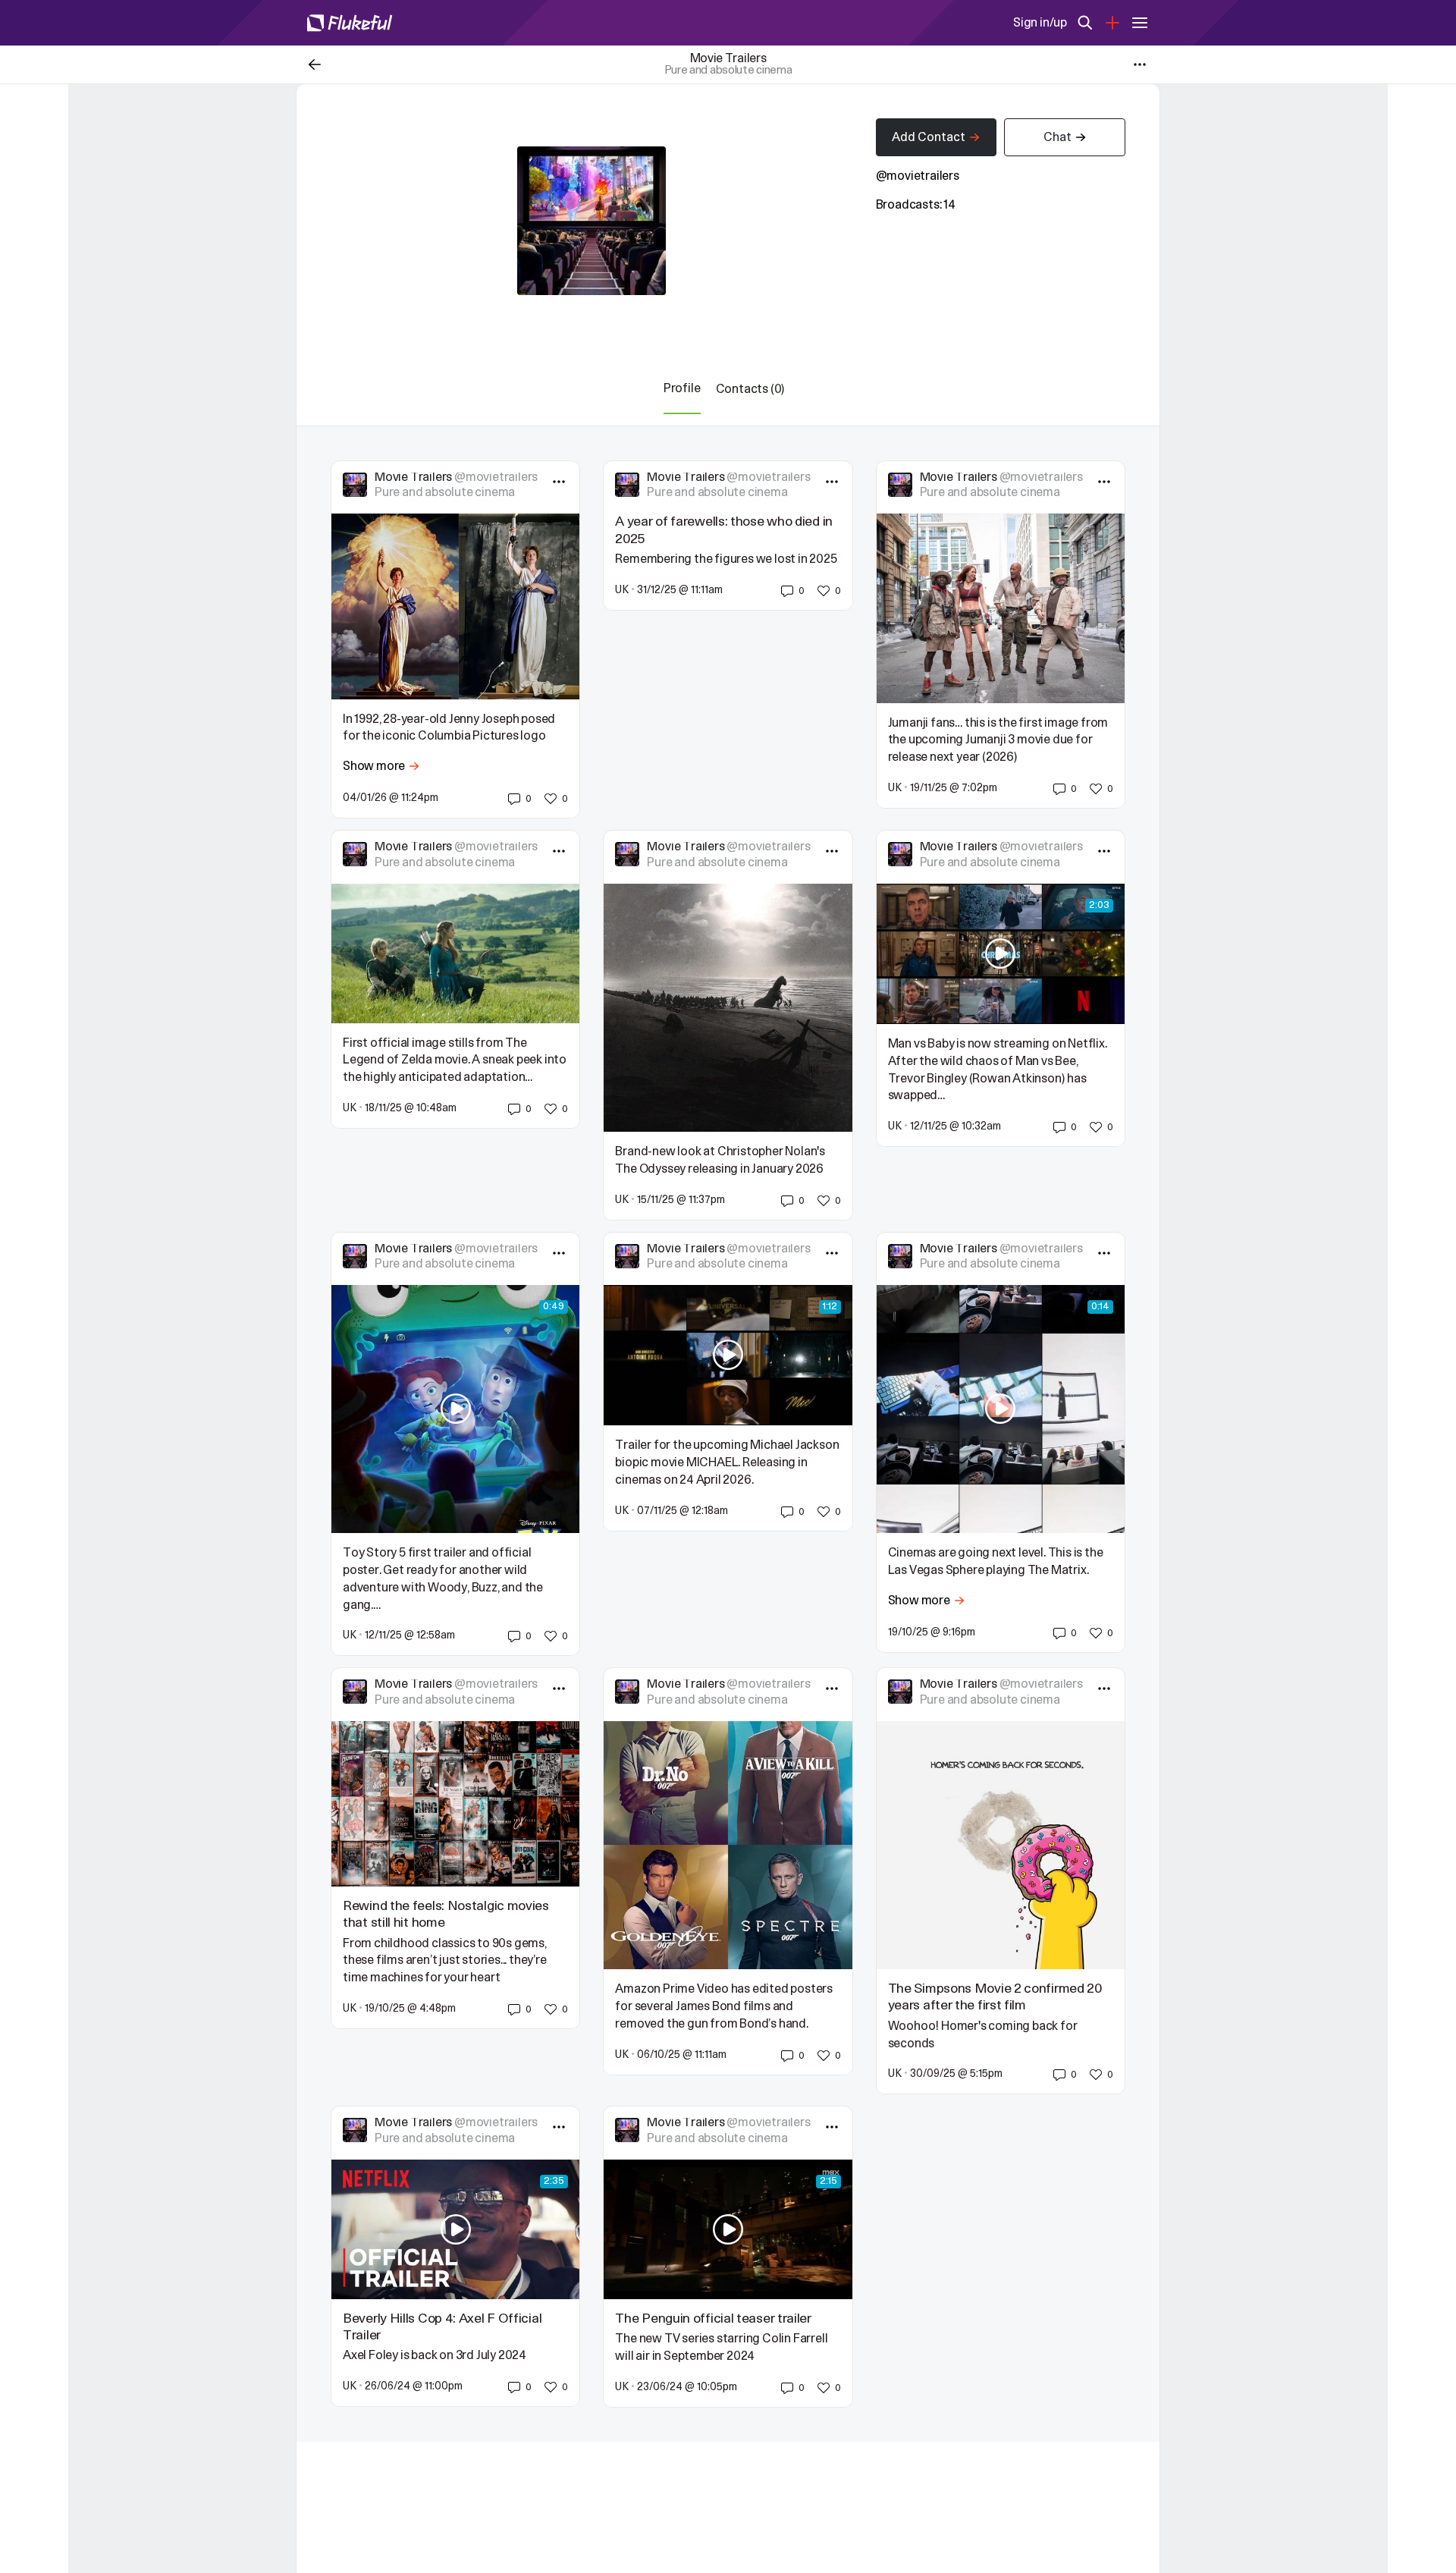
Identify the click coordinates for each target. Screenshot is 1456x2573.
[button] (519, 799)
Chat (1057, 137)
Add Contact (929, 137)
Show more (374, 766)
